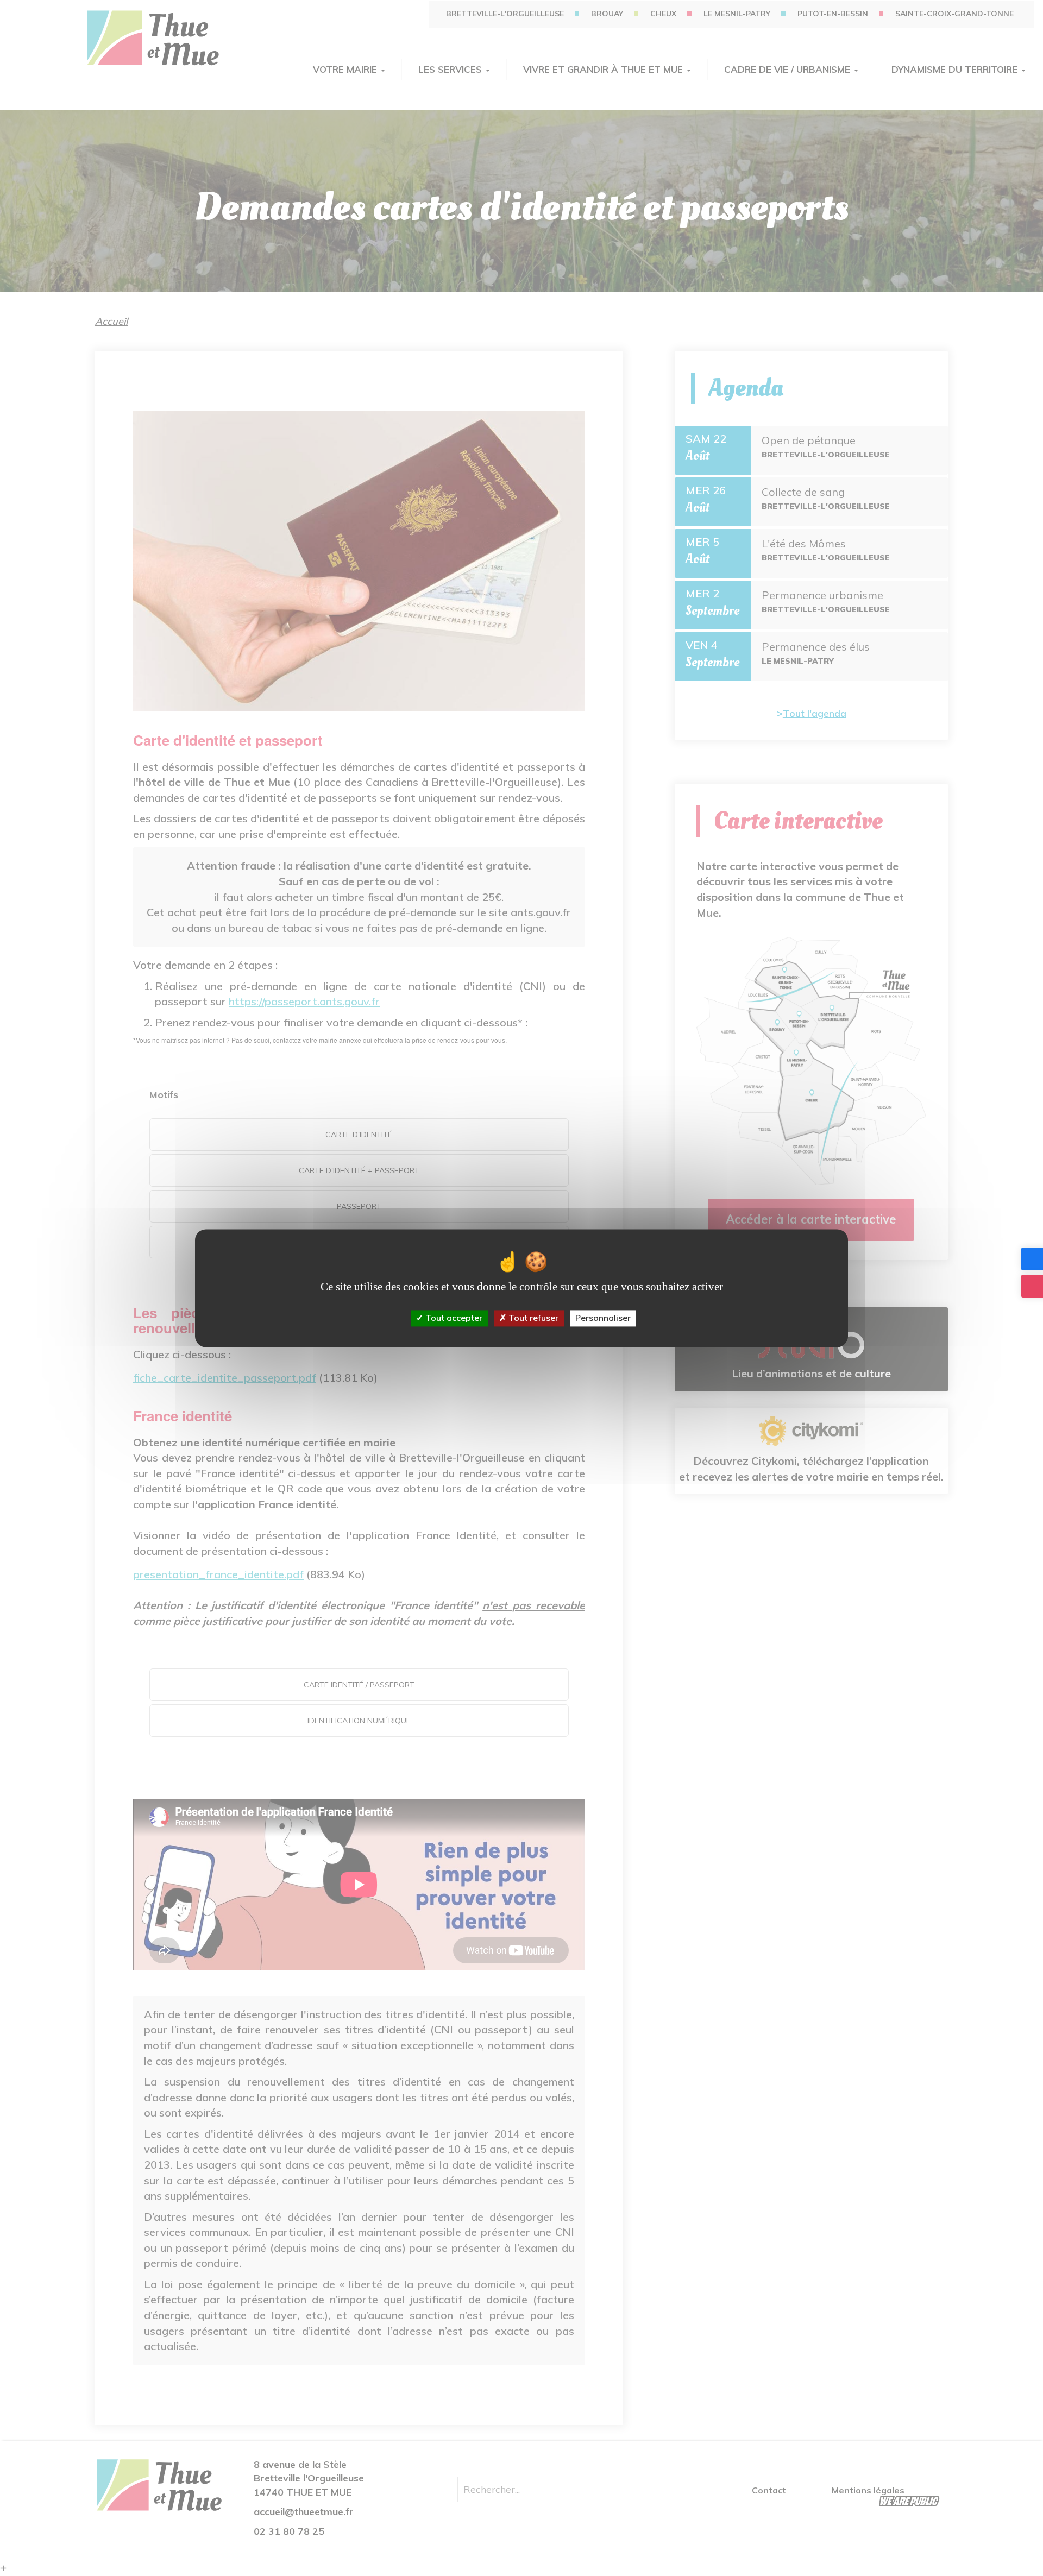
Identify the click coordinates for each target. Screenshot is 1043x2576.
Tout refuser (532, 1318)
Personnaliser (603, 1318)
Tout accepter (453, 1318)
